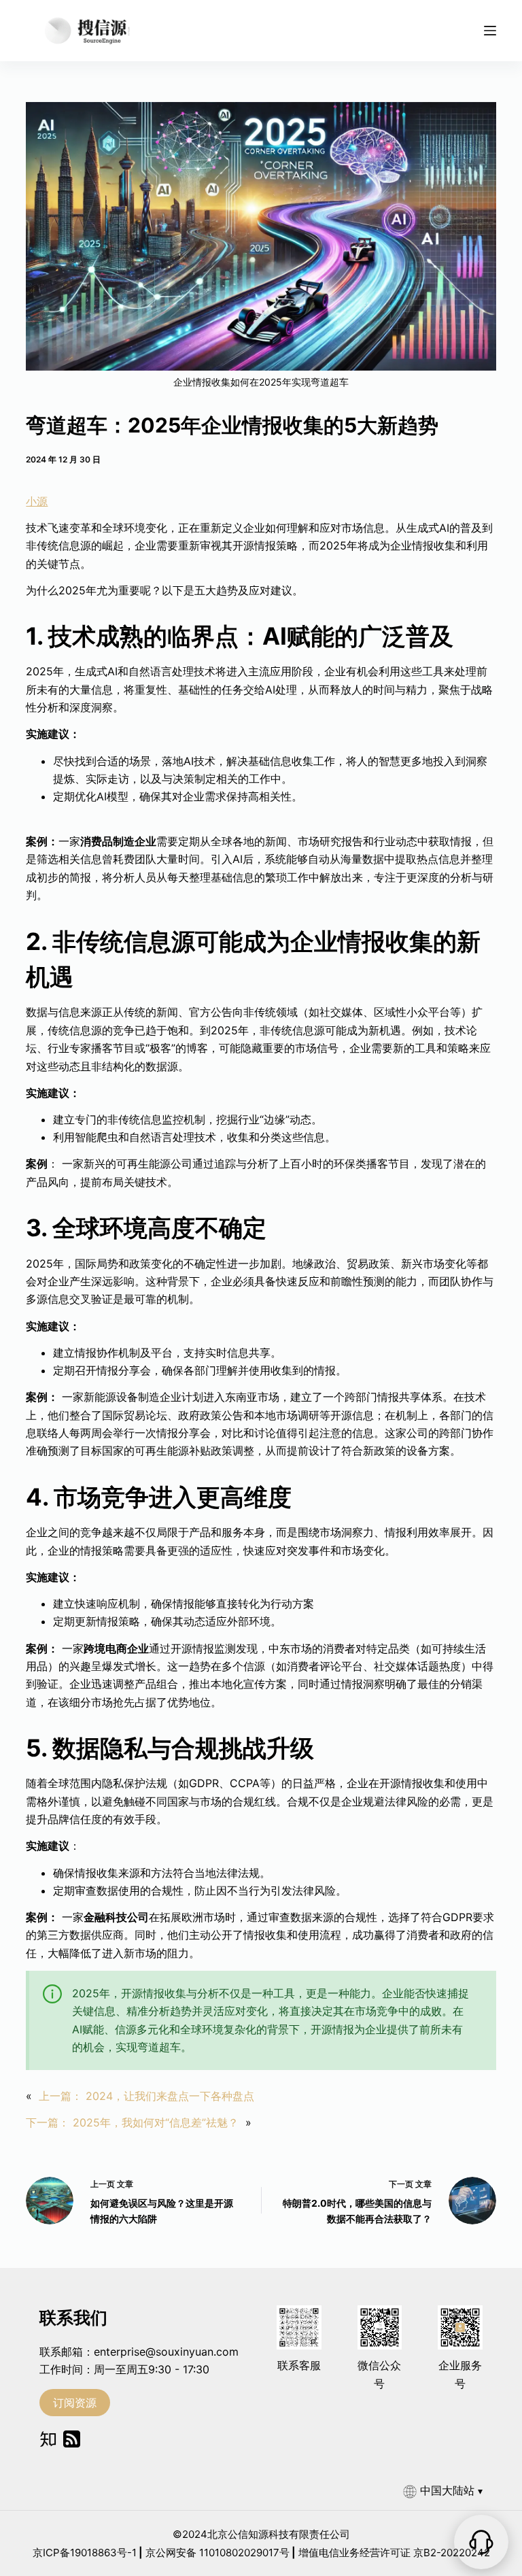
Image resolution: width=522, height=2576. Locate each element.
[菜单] (490, 31)
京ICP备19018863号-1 (85, 2553)
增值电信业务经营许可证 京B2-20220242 (394, 2553)
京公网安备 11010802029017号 (217, 2553)
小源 (37, 501)
